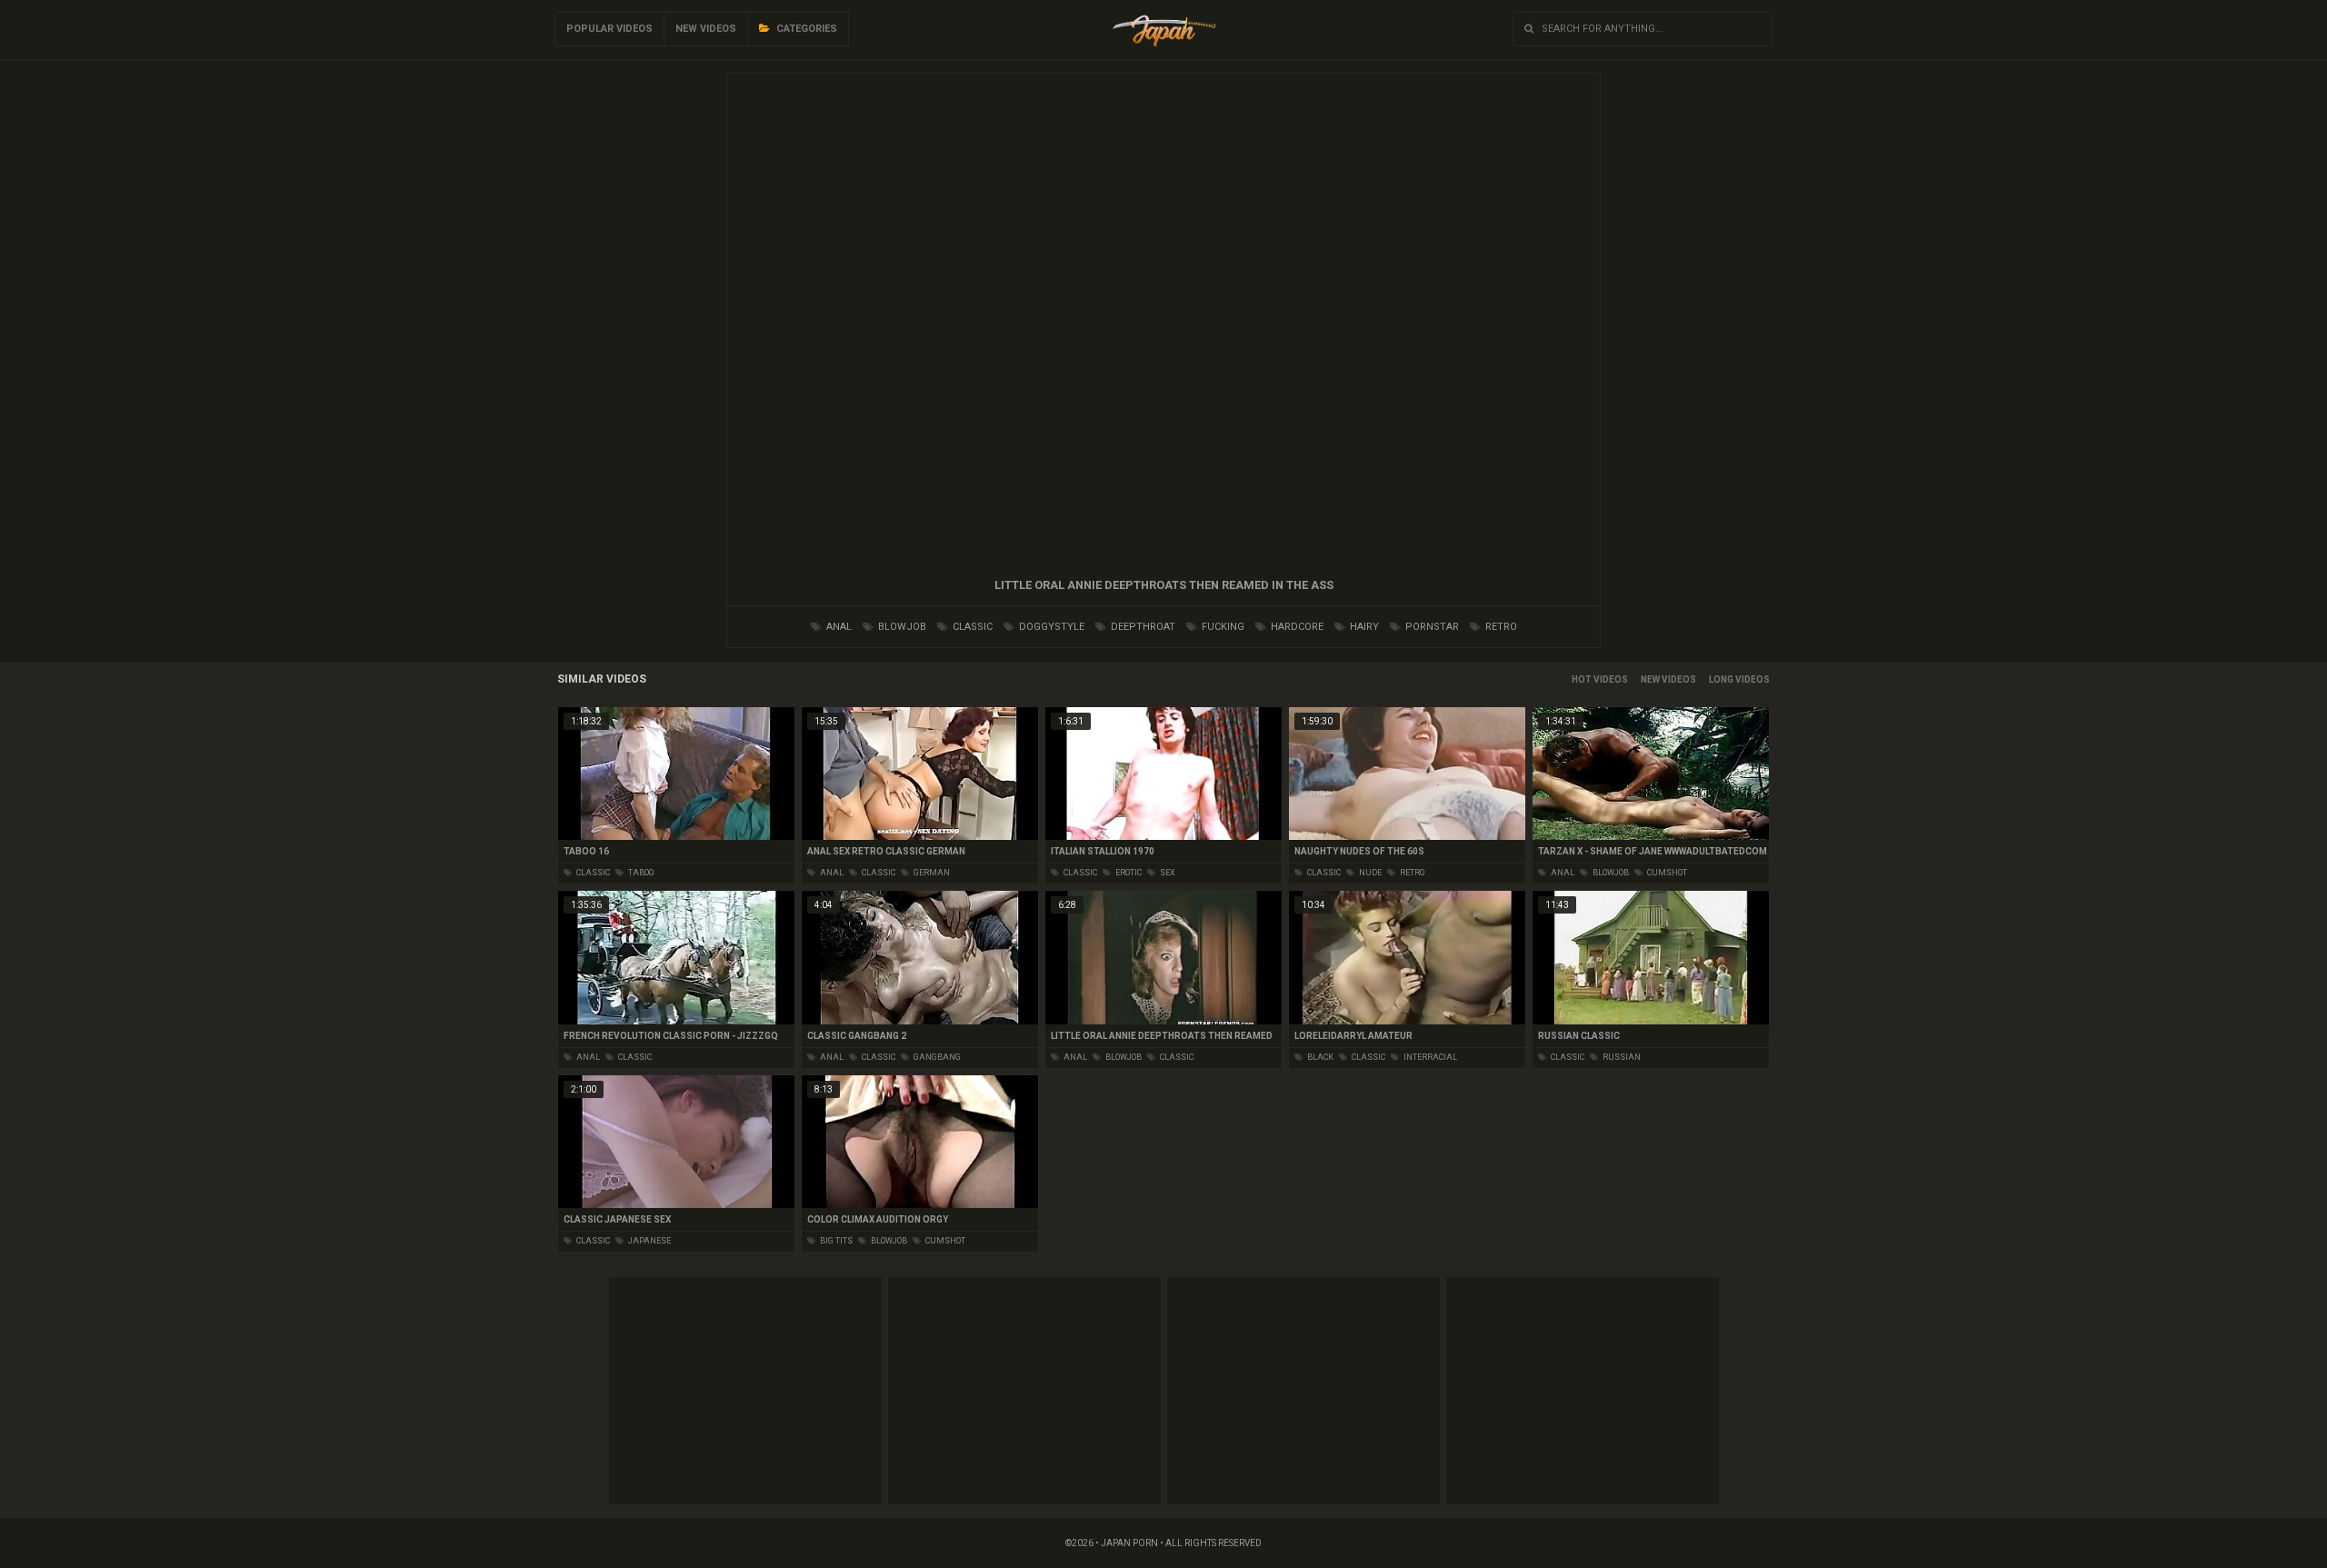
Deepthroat (1142, 627)
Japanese (649, 1241)
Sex (1167, 873)
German (931, 873)
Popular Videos (609, 29)
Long (1721, 679)
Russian (1621, 1057)
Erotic (1128, 873)
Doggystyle (1050, 627)
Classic (971, 627)
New (1650, 679)
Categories (805, 29)
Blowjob (901, 627)
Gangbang (936, 1057)
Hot (1582, 679)
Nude (1369, 873)
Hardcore (1296, 627)
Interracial (1429, 1057)
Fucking (1222, 627)
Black (1319, 1057)
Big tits (835, 1241)
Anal (838, 627)
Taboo (640, 873)
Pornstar (1431, 627)
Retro (1500, 627)
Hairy (1363, 627)
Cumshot (1666, 873)
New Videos (706, 29)
